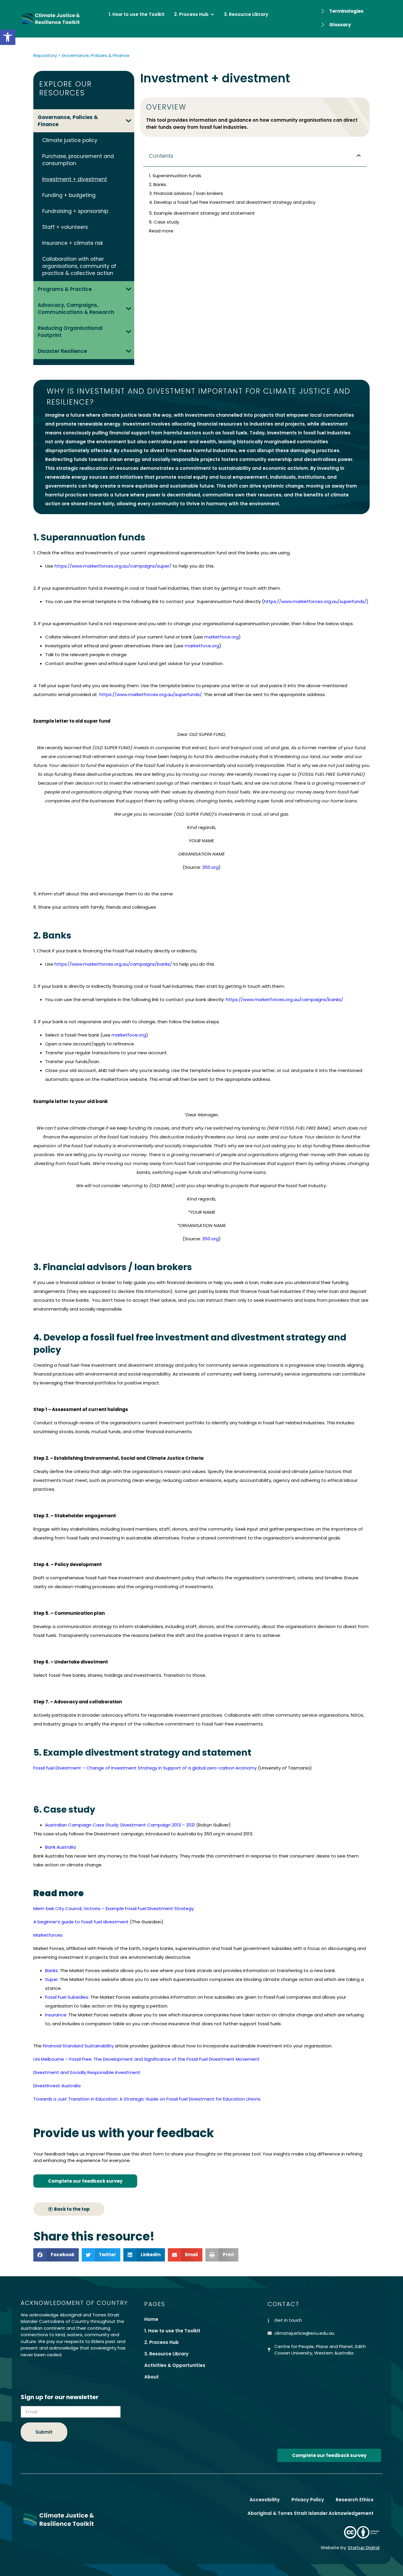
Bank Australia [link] (60, 1847)
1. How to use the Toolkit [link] (172, 2331)
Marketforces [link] (48, 1935)
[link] (8, 37)
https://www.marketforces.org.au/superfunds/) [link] (316, 601)
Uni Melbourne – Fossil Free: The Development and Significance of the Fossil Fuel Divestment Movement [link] (147, 2059)
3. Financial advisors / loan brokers (186, 193)
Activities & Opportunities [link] (175, 2365)
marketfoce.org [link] (221, 637)
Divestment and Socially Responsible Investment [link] (87, 2072)
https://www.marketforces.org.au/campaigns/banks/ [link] (113, 964)
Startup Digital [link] (364, 2548)
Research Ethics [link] (355, 2500)
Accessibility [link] (265, 2500)
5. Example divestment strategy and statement (202, 213)
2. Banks (158, 184)
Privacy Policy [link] (308, 2500)
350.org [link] (210, 867)
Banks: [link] (52, 1970)
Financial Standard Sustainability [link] (78, 2046)
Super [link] (51, 1979)
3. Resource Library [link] (166, 2354)
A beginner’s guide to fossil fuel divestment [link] (81, 1922)
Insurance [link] (56, 2015)
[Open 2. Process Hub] (212, 15)
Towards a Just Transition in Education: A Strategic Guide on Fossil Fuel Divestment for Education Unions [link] (147, 2099)
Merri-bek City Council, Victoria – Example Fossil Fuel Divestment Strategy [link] (114, 1908)
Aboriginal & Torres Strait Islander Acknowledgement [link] (311, 2513)
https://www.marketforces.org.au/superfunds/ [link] (151, 694)
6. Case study (164, 222)
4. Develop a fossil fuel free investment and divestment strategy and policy (232, 202)
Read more (161, 231)
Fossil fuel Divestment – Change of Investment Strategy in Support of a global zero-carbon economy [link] (145, 1768)
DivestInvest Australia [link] (57, 2086)
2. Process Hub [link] (162, 2342)
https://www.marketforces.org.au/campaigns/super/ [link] (113, 566)
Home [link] (151, 2319)
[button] (359, 156)
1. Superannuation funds (175, 176)
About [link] (151, 2377)
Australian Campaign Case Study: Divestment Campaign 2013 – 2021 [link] (120, 1825)
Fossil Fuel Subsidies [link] (67, 1997)
